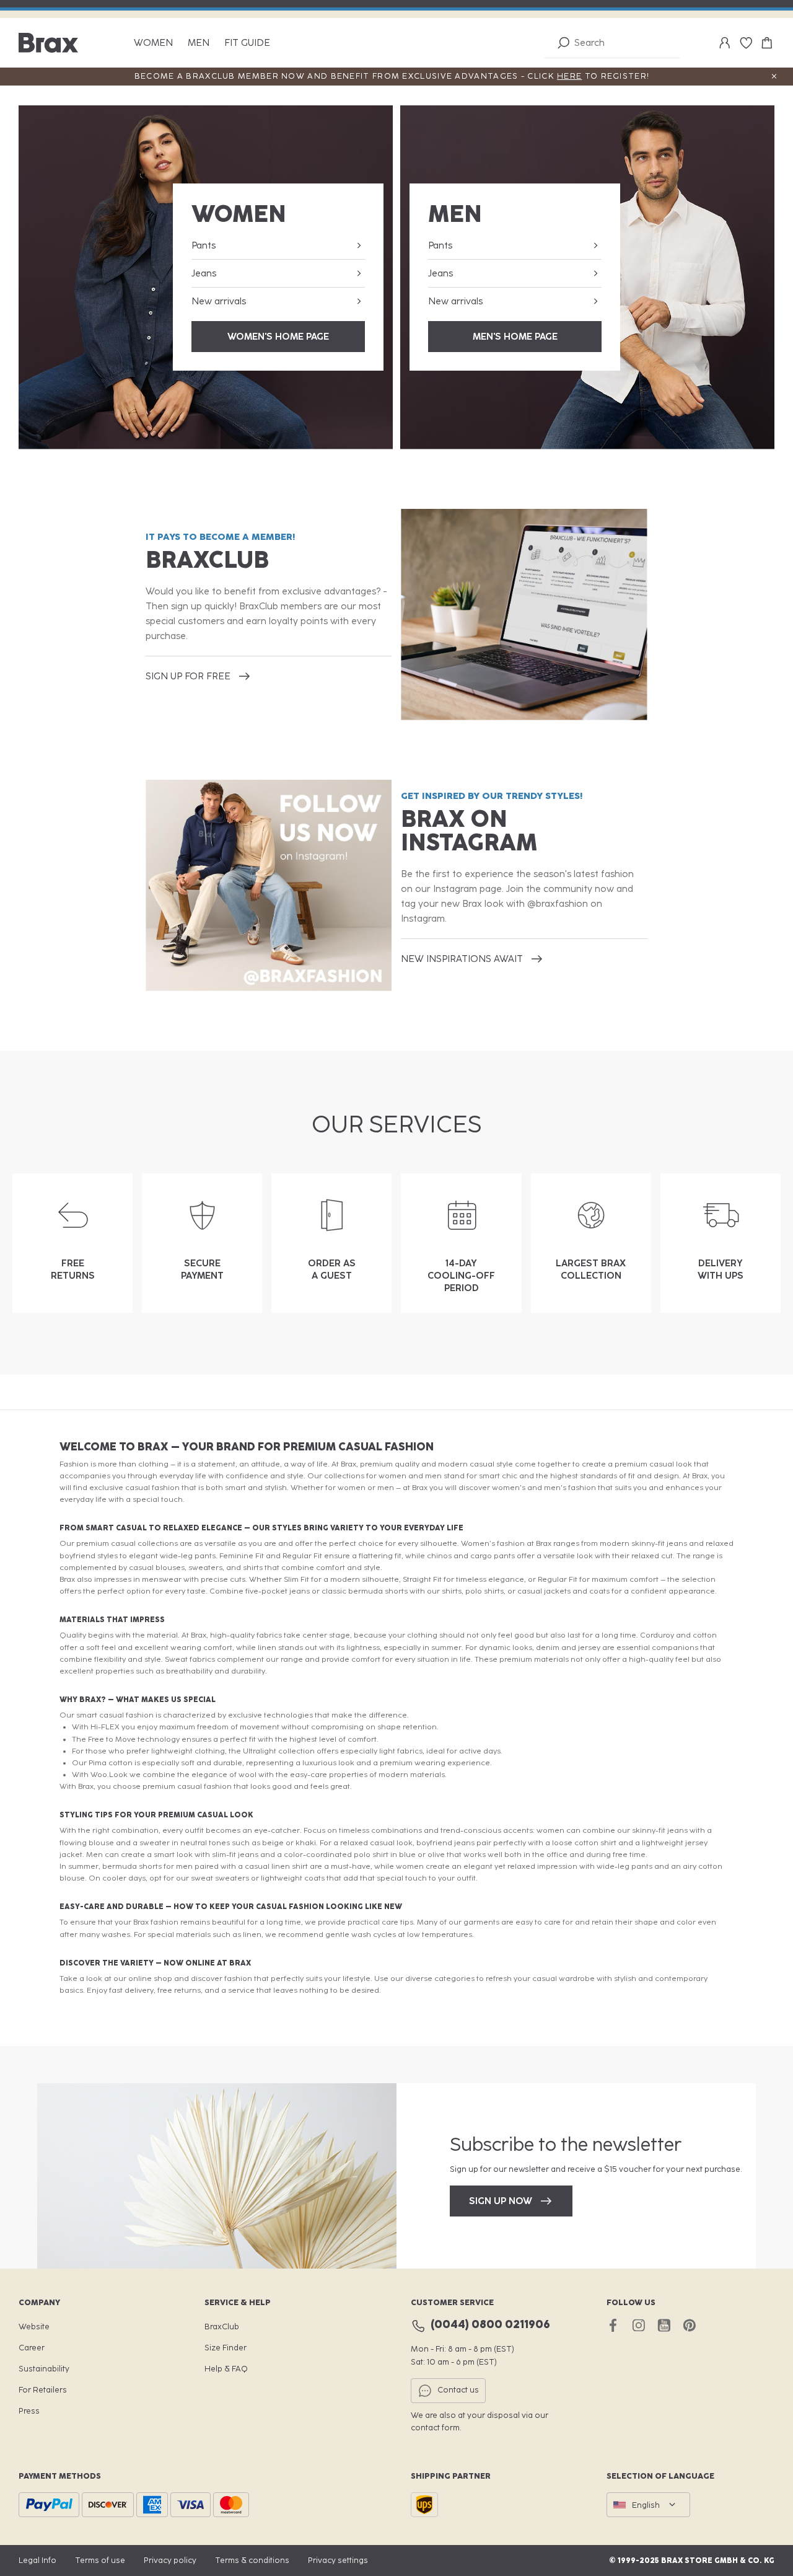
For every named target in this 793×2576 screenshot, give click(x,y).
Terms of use (100, 2560)
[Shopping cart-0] (767, 43)
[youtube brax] (664, 2325)
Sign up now (501, 2201)
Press (29, 2411)
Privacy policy (170, 2560)
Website (34, 2327)
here (569, 76)
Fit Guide (247, 43)
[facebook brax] (613, 2325)
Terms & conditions (252, 2560)
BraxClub (222, 2327)
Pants (204, 245)
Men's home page (515, 337)
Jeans (204, 273)
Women (153, 43)
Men (199, 43)
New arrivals (219, 301)
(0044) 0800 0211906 (490, 2325)
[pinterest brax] (689, 2325)
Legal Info (37, 2560)
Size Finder (226, 2348)
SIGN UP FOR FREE (188, 676)
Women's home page (278, 337)
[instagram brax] (638, 2325)
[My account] (725, 43)
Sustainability (44, 2369)
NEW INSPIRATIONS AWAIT (462, 959)
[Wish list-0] (746, 43)
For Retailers (43, 2390)
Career (32, 2348)
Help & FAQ (226, 2369)
